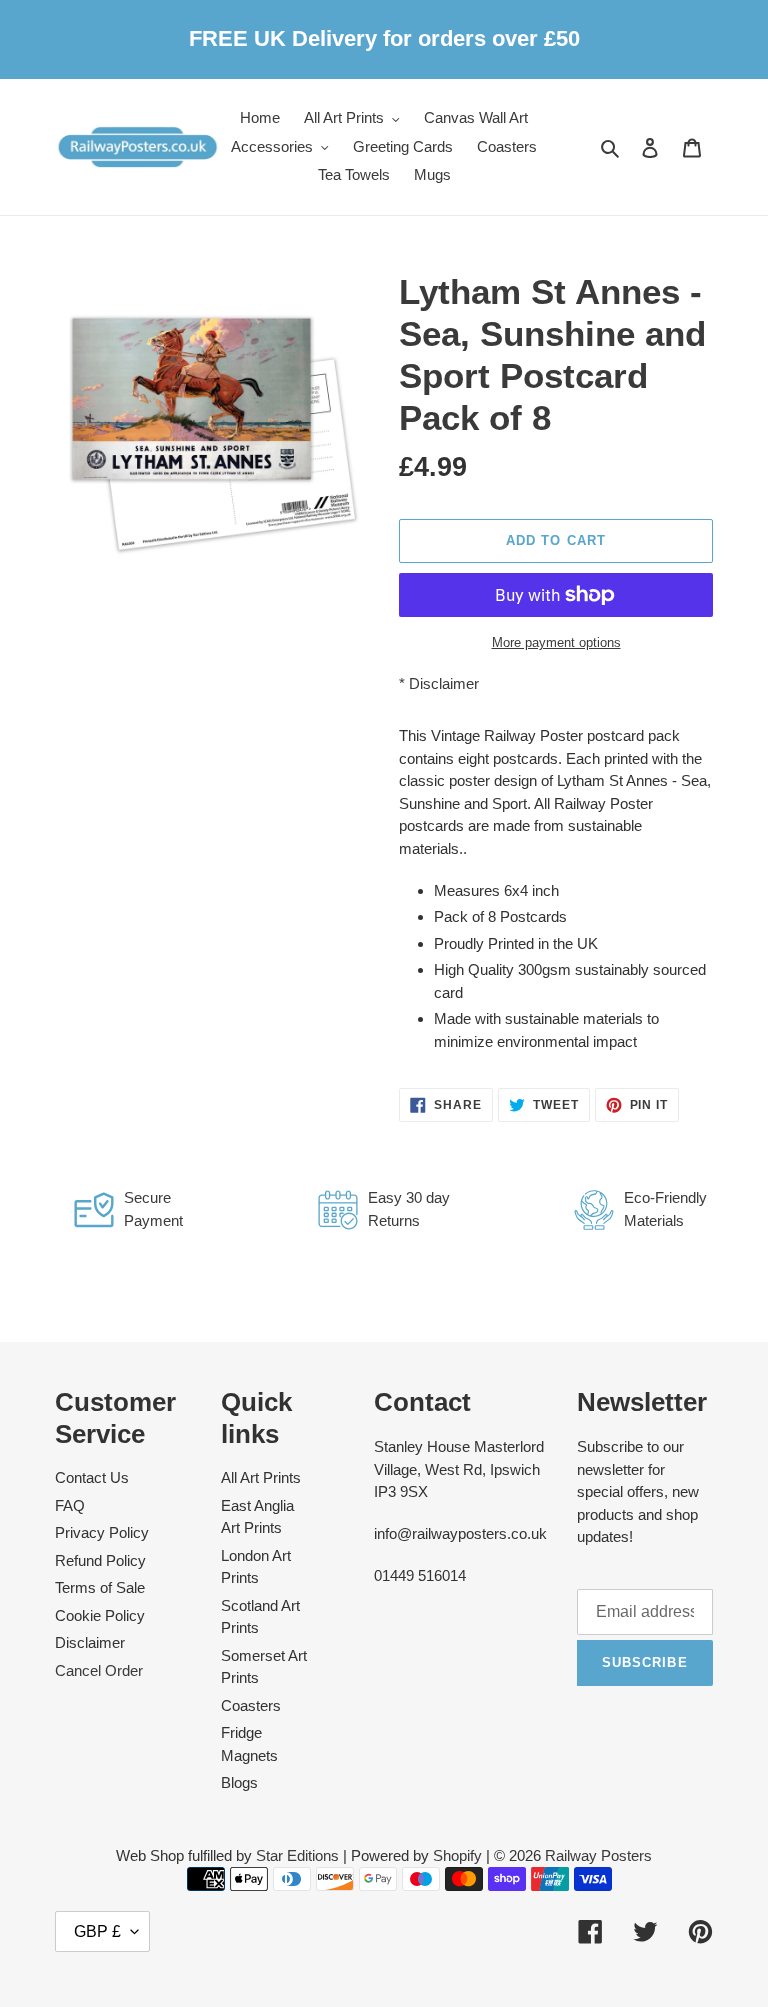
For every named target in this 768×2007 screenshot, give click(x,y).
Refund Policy (100, 1560)
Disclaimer (444, 683)
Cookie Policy (100, 1615)
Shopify (457, 1855)
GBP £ (97, 1931)
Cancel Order (99, 1670)
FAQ (70, 1505)
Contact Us (92, 1477)
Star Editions (297, 1855)
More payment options (556, 642)
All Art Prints (261, 1477)
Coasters (251, 1705)
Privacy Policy (102, 1532)
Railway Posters (598, 1855)
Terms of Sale (100, 1587)
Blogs (239, 1782)
